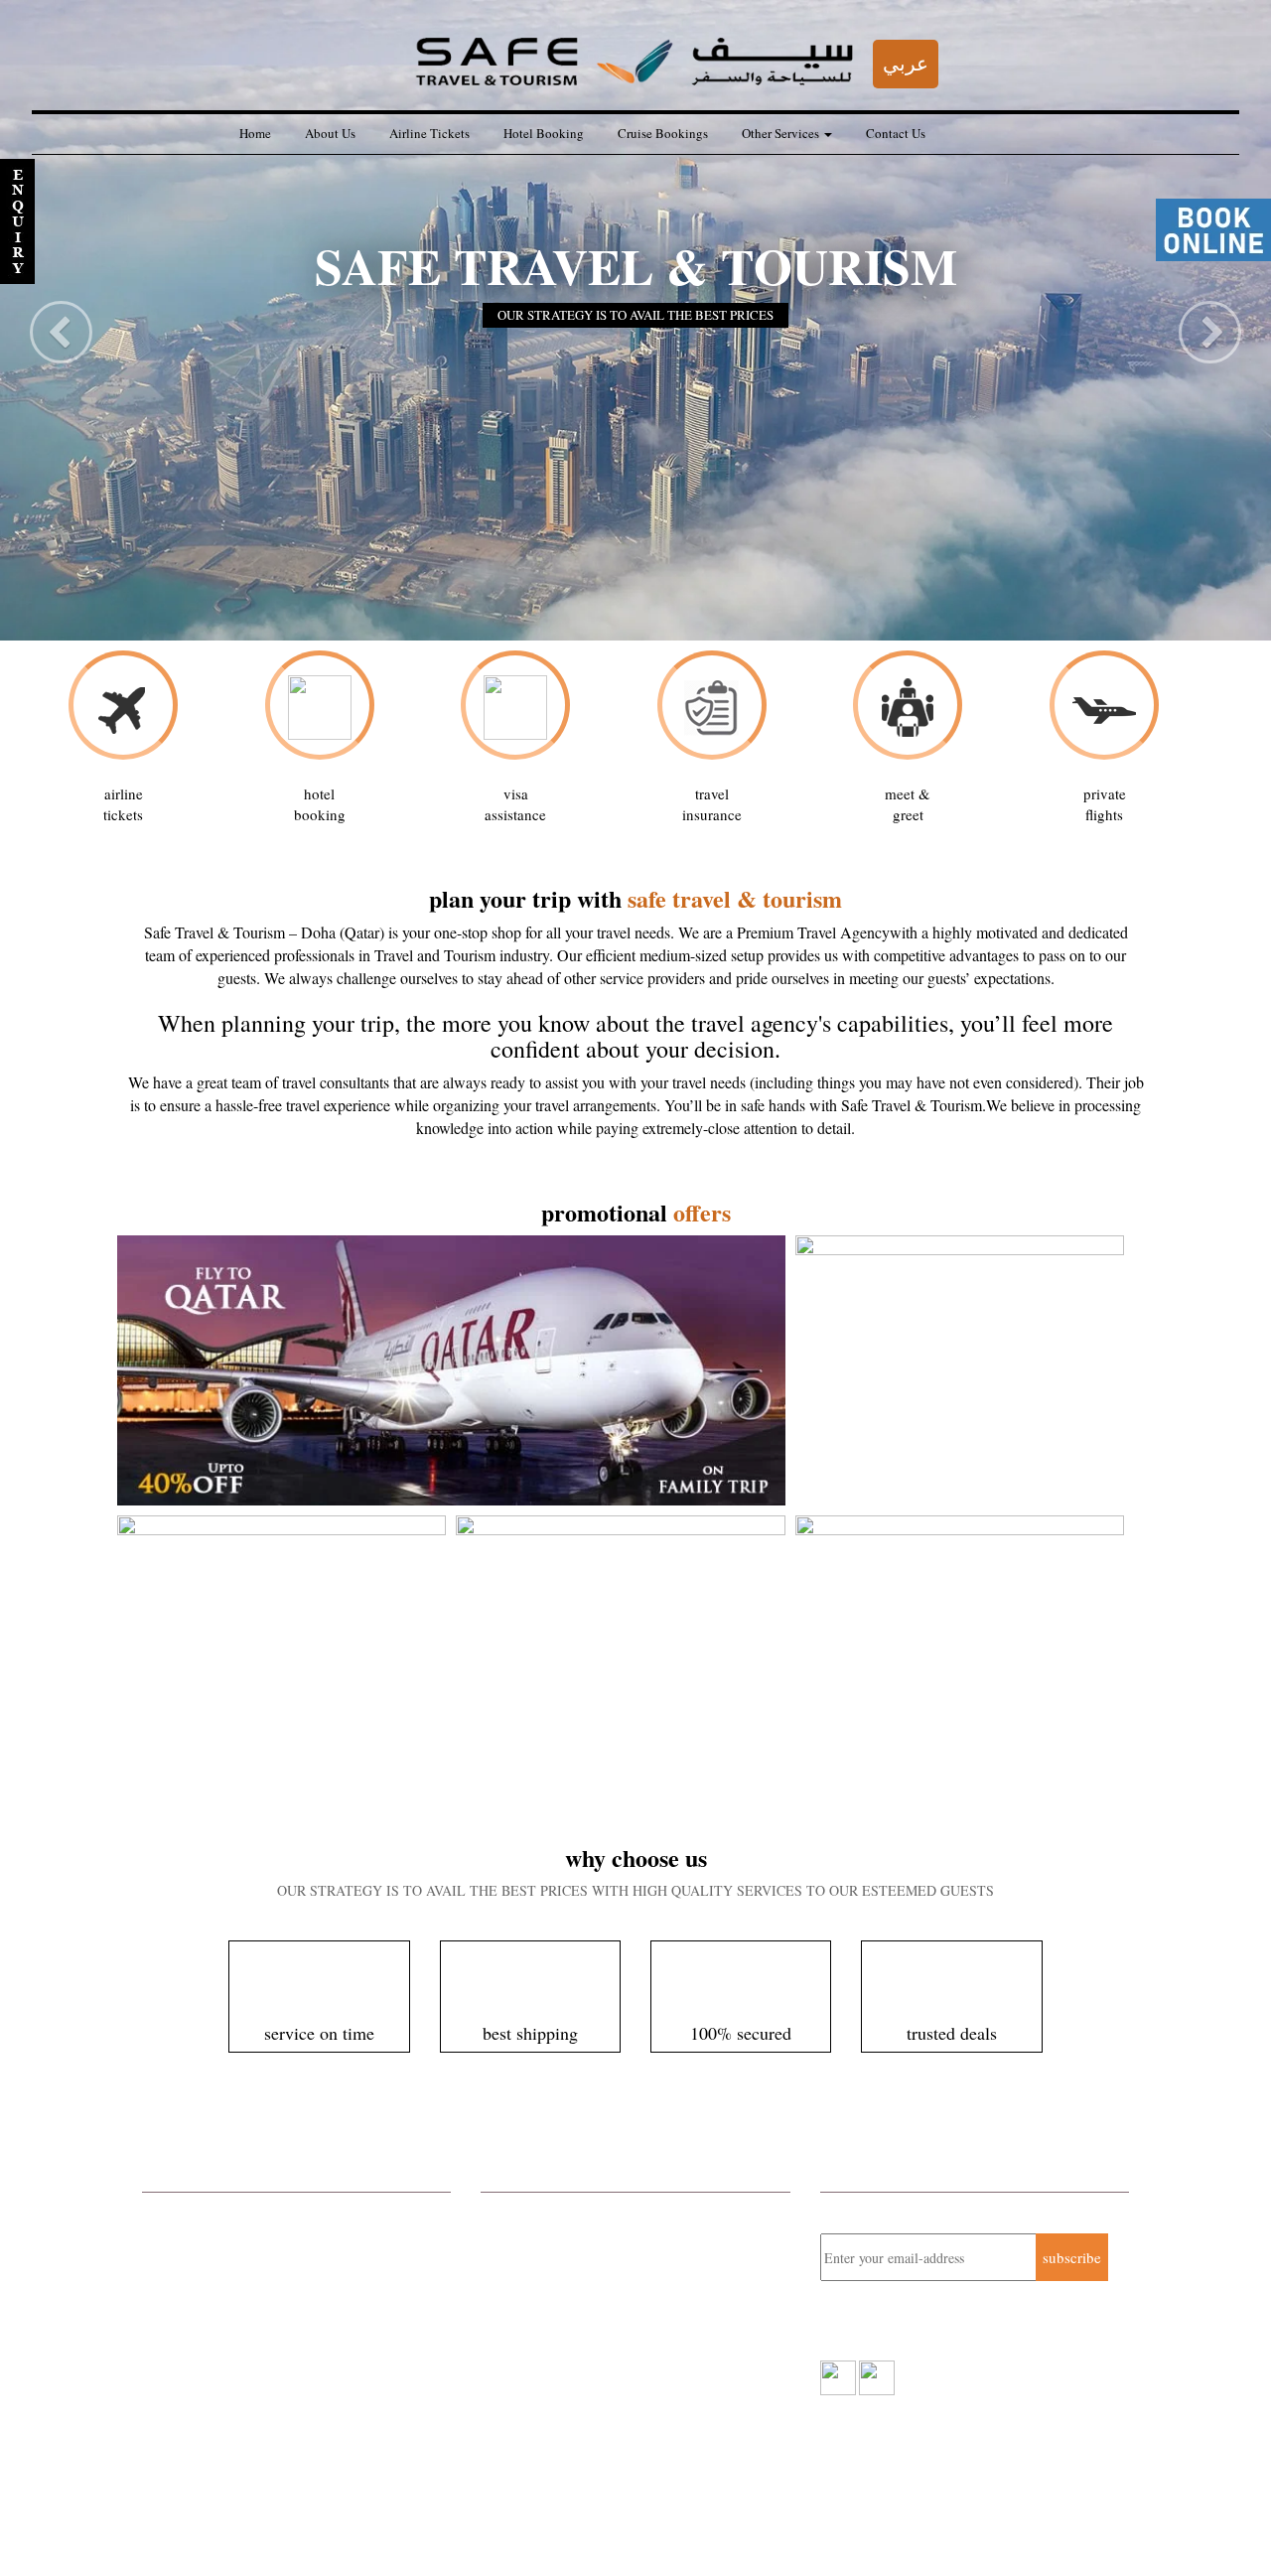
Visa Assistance (191, 2422)
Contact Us (896, 133)
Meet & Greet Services (212, 2369)
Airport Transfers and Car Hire (236, 2344)
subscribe (1072, 2257)
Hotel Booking (544, 133)
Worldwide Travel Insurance (229, 2317)
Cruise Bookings (663, 133)
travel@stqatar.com (583, 2361)
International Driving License (233, 2396)
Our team (145, 2526)
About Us (330, 133)
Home (255, 133)
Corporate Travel (194, 2213)
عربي (906, 63)
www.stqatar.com (569, 2382)
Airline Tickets (429, 133)
